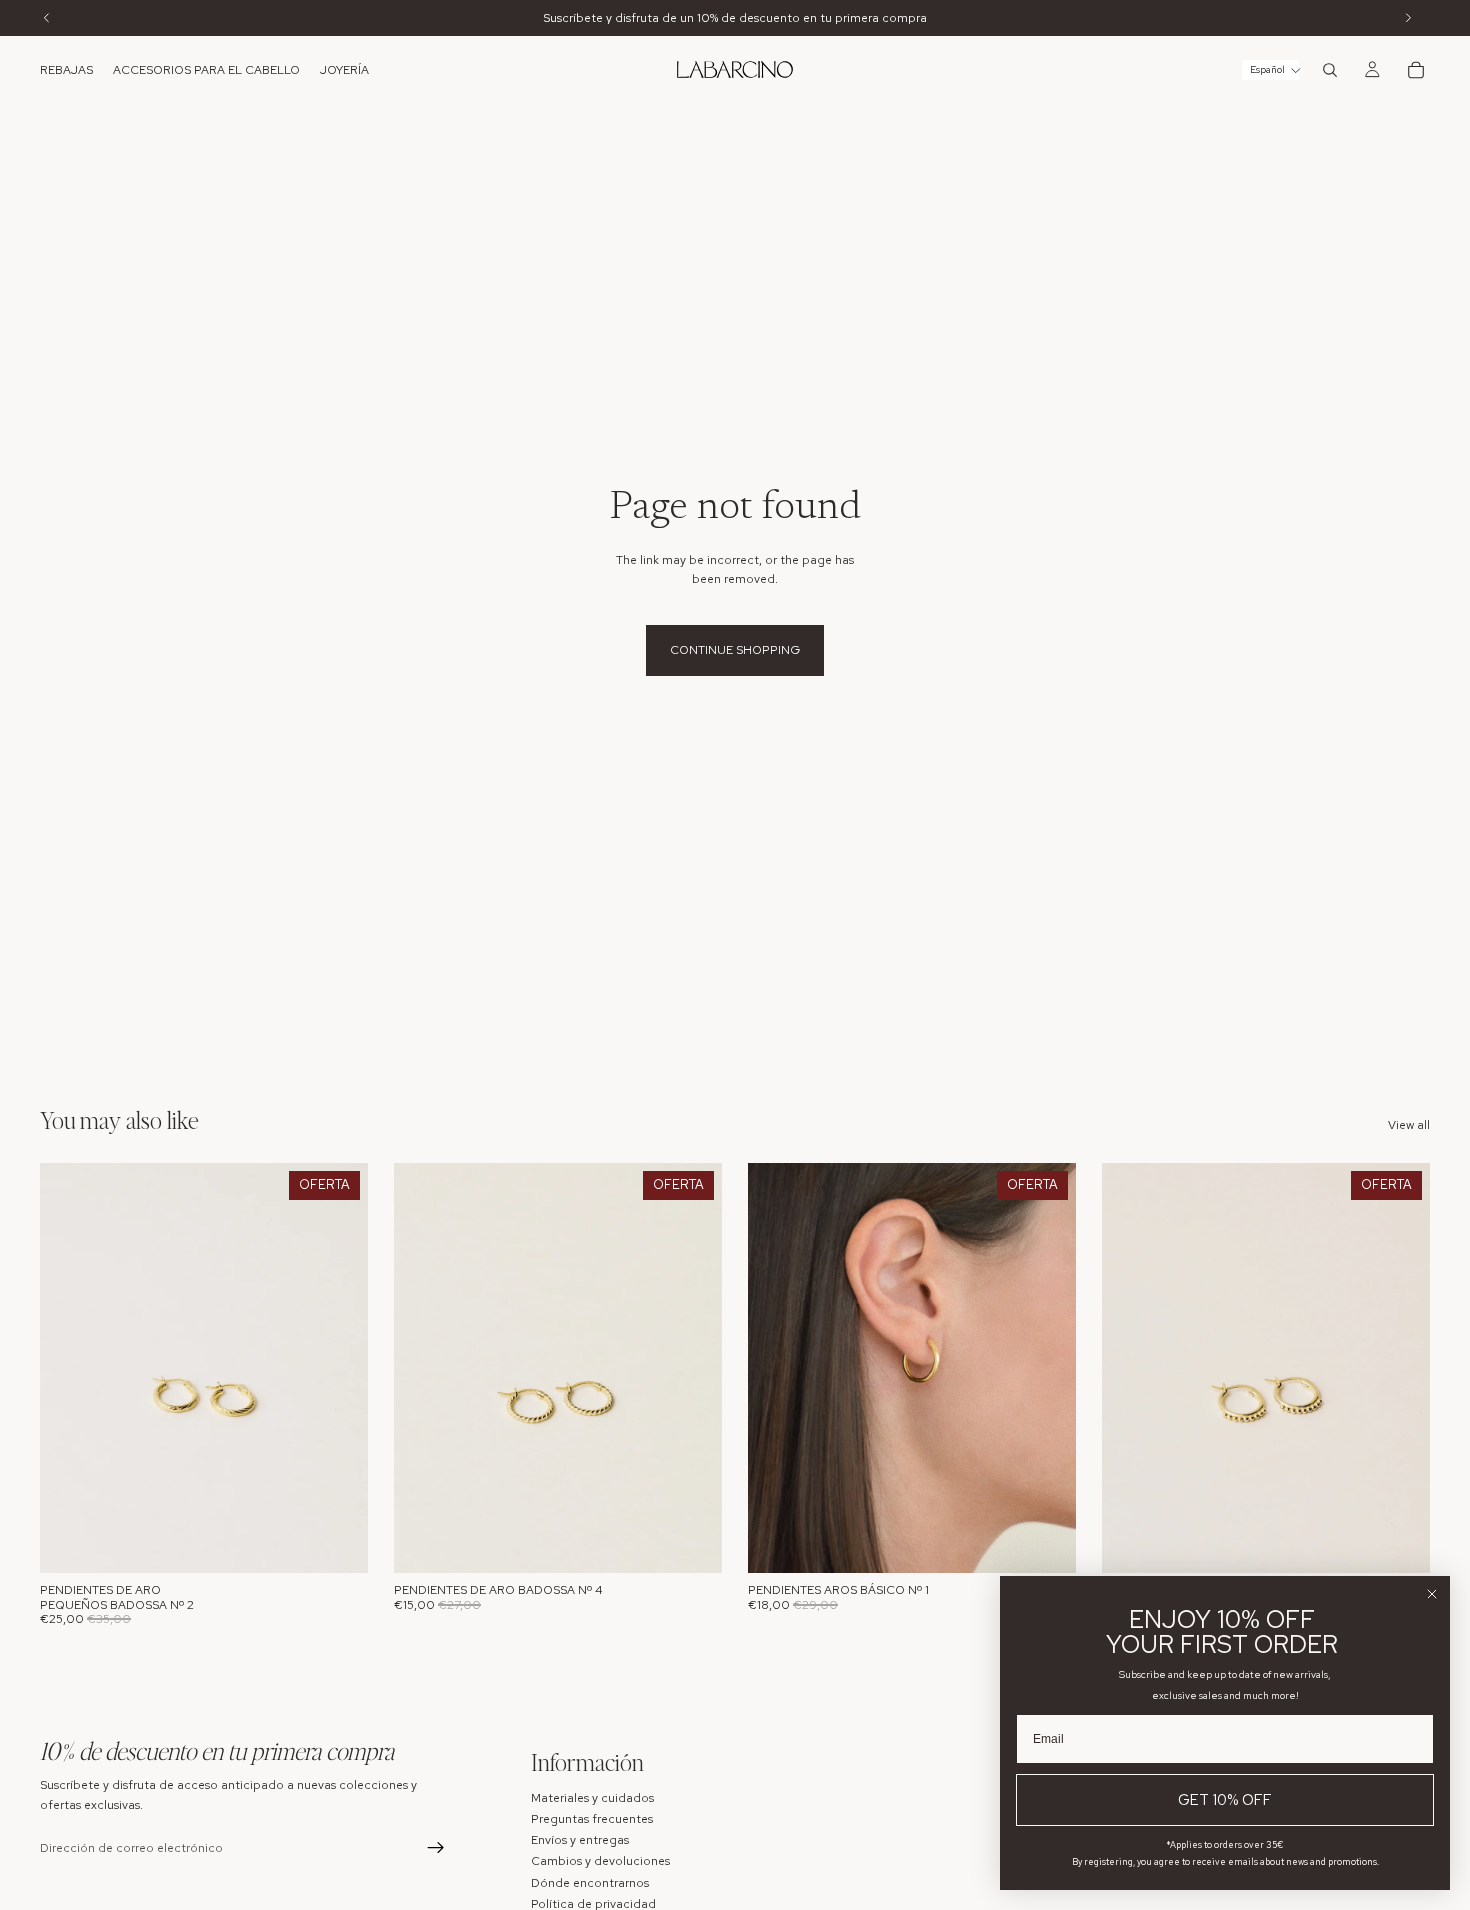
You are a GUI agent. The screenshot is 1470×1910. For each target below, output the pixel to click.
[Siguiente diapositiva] (338, 1368)
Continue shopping (735, 650)
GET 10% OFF (1225, 1800)
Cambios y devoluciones (600, 1862)
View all (1409, 1125)
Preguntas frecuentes (592, 1819)
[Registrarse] (436, 1849)
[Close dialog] (1432, 1594)
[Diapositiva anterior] (70, 1368)
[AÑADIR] (337, 1542)
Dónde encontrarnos (590, 1883)
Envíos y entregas (580, 1840)
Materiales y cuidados (592, 1798)
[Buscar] (1330, 70)
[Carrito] (1416, 70)
